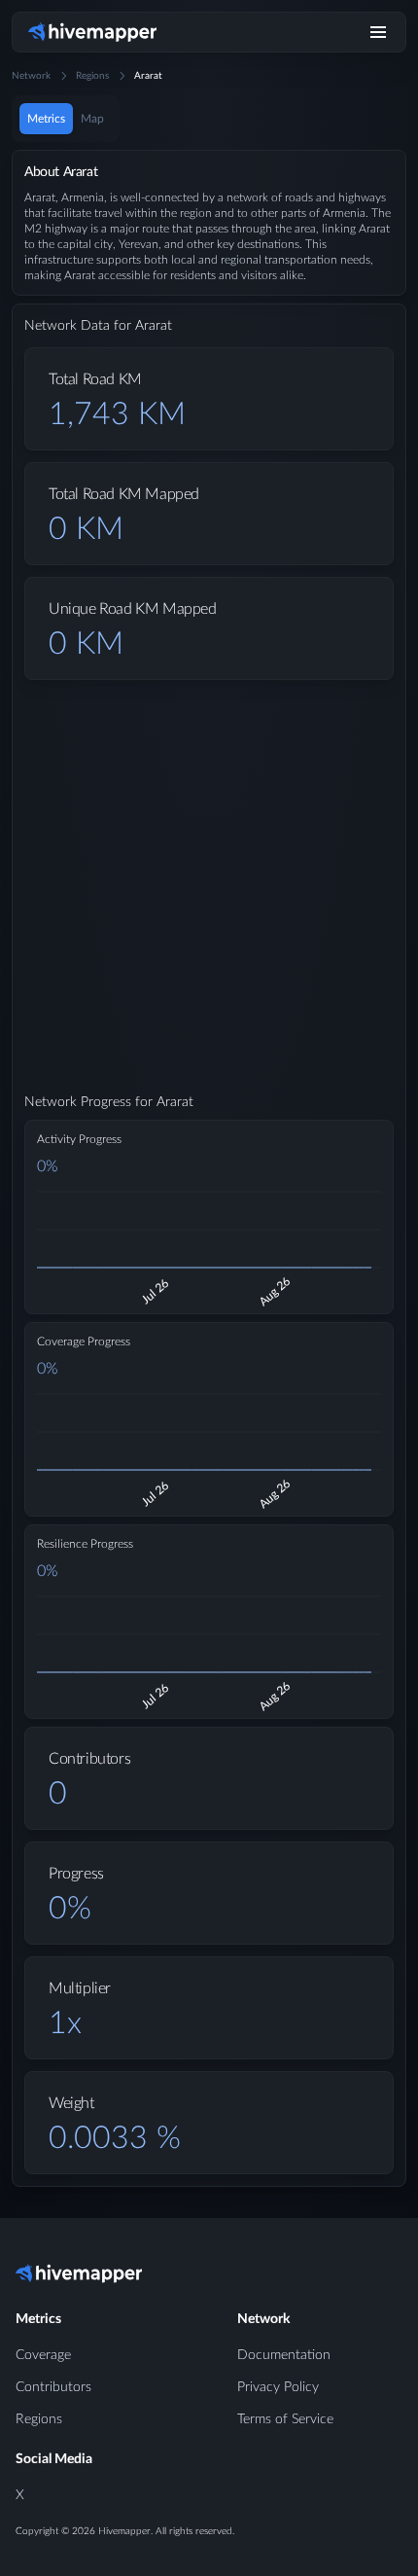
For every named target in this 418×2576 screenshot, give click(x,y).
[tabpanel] (209, 1184)
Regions (92, 76)
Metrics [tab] (46, 119)
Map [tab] (92, 119)
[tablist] (66, 119)
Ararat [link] (148, 76)
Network (31, 76)
